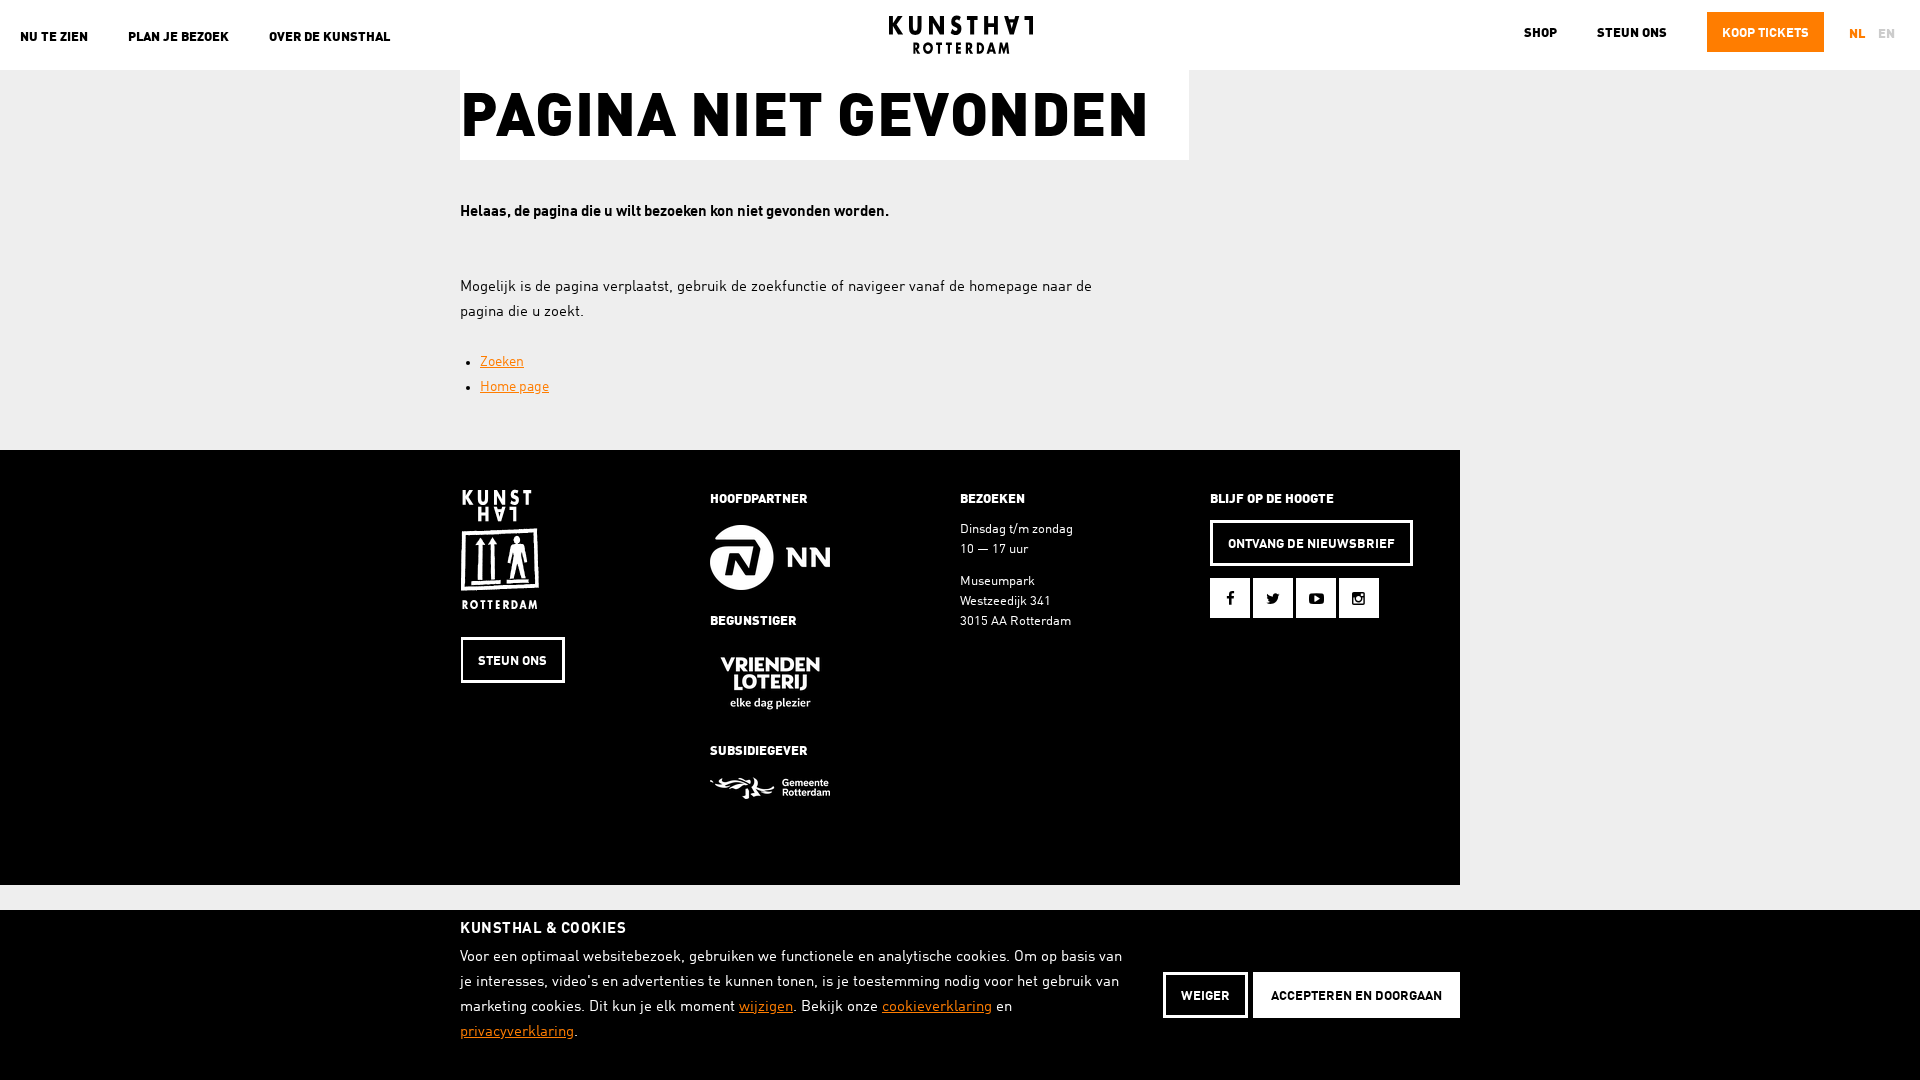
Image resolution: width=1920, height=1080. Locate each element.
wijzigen (766, 1007)
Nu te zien (54, 37)
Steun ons (1632, 33)
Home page (514, 387)
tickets (1765, 33)
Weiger (1205, 996)
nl (1857, 34)
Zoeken (502, 362)
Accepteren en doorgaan (1356, 996)
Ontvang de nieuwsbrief (1311, 544)
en (1886, 34)
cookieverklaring (937, 1007)
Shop (1540, 33)
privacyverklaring (517, 1032)
